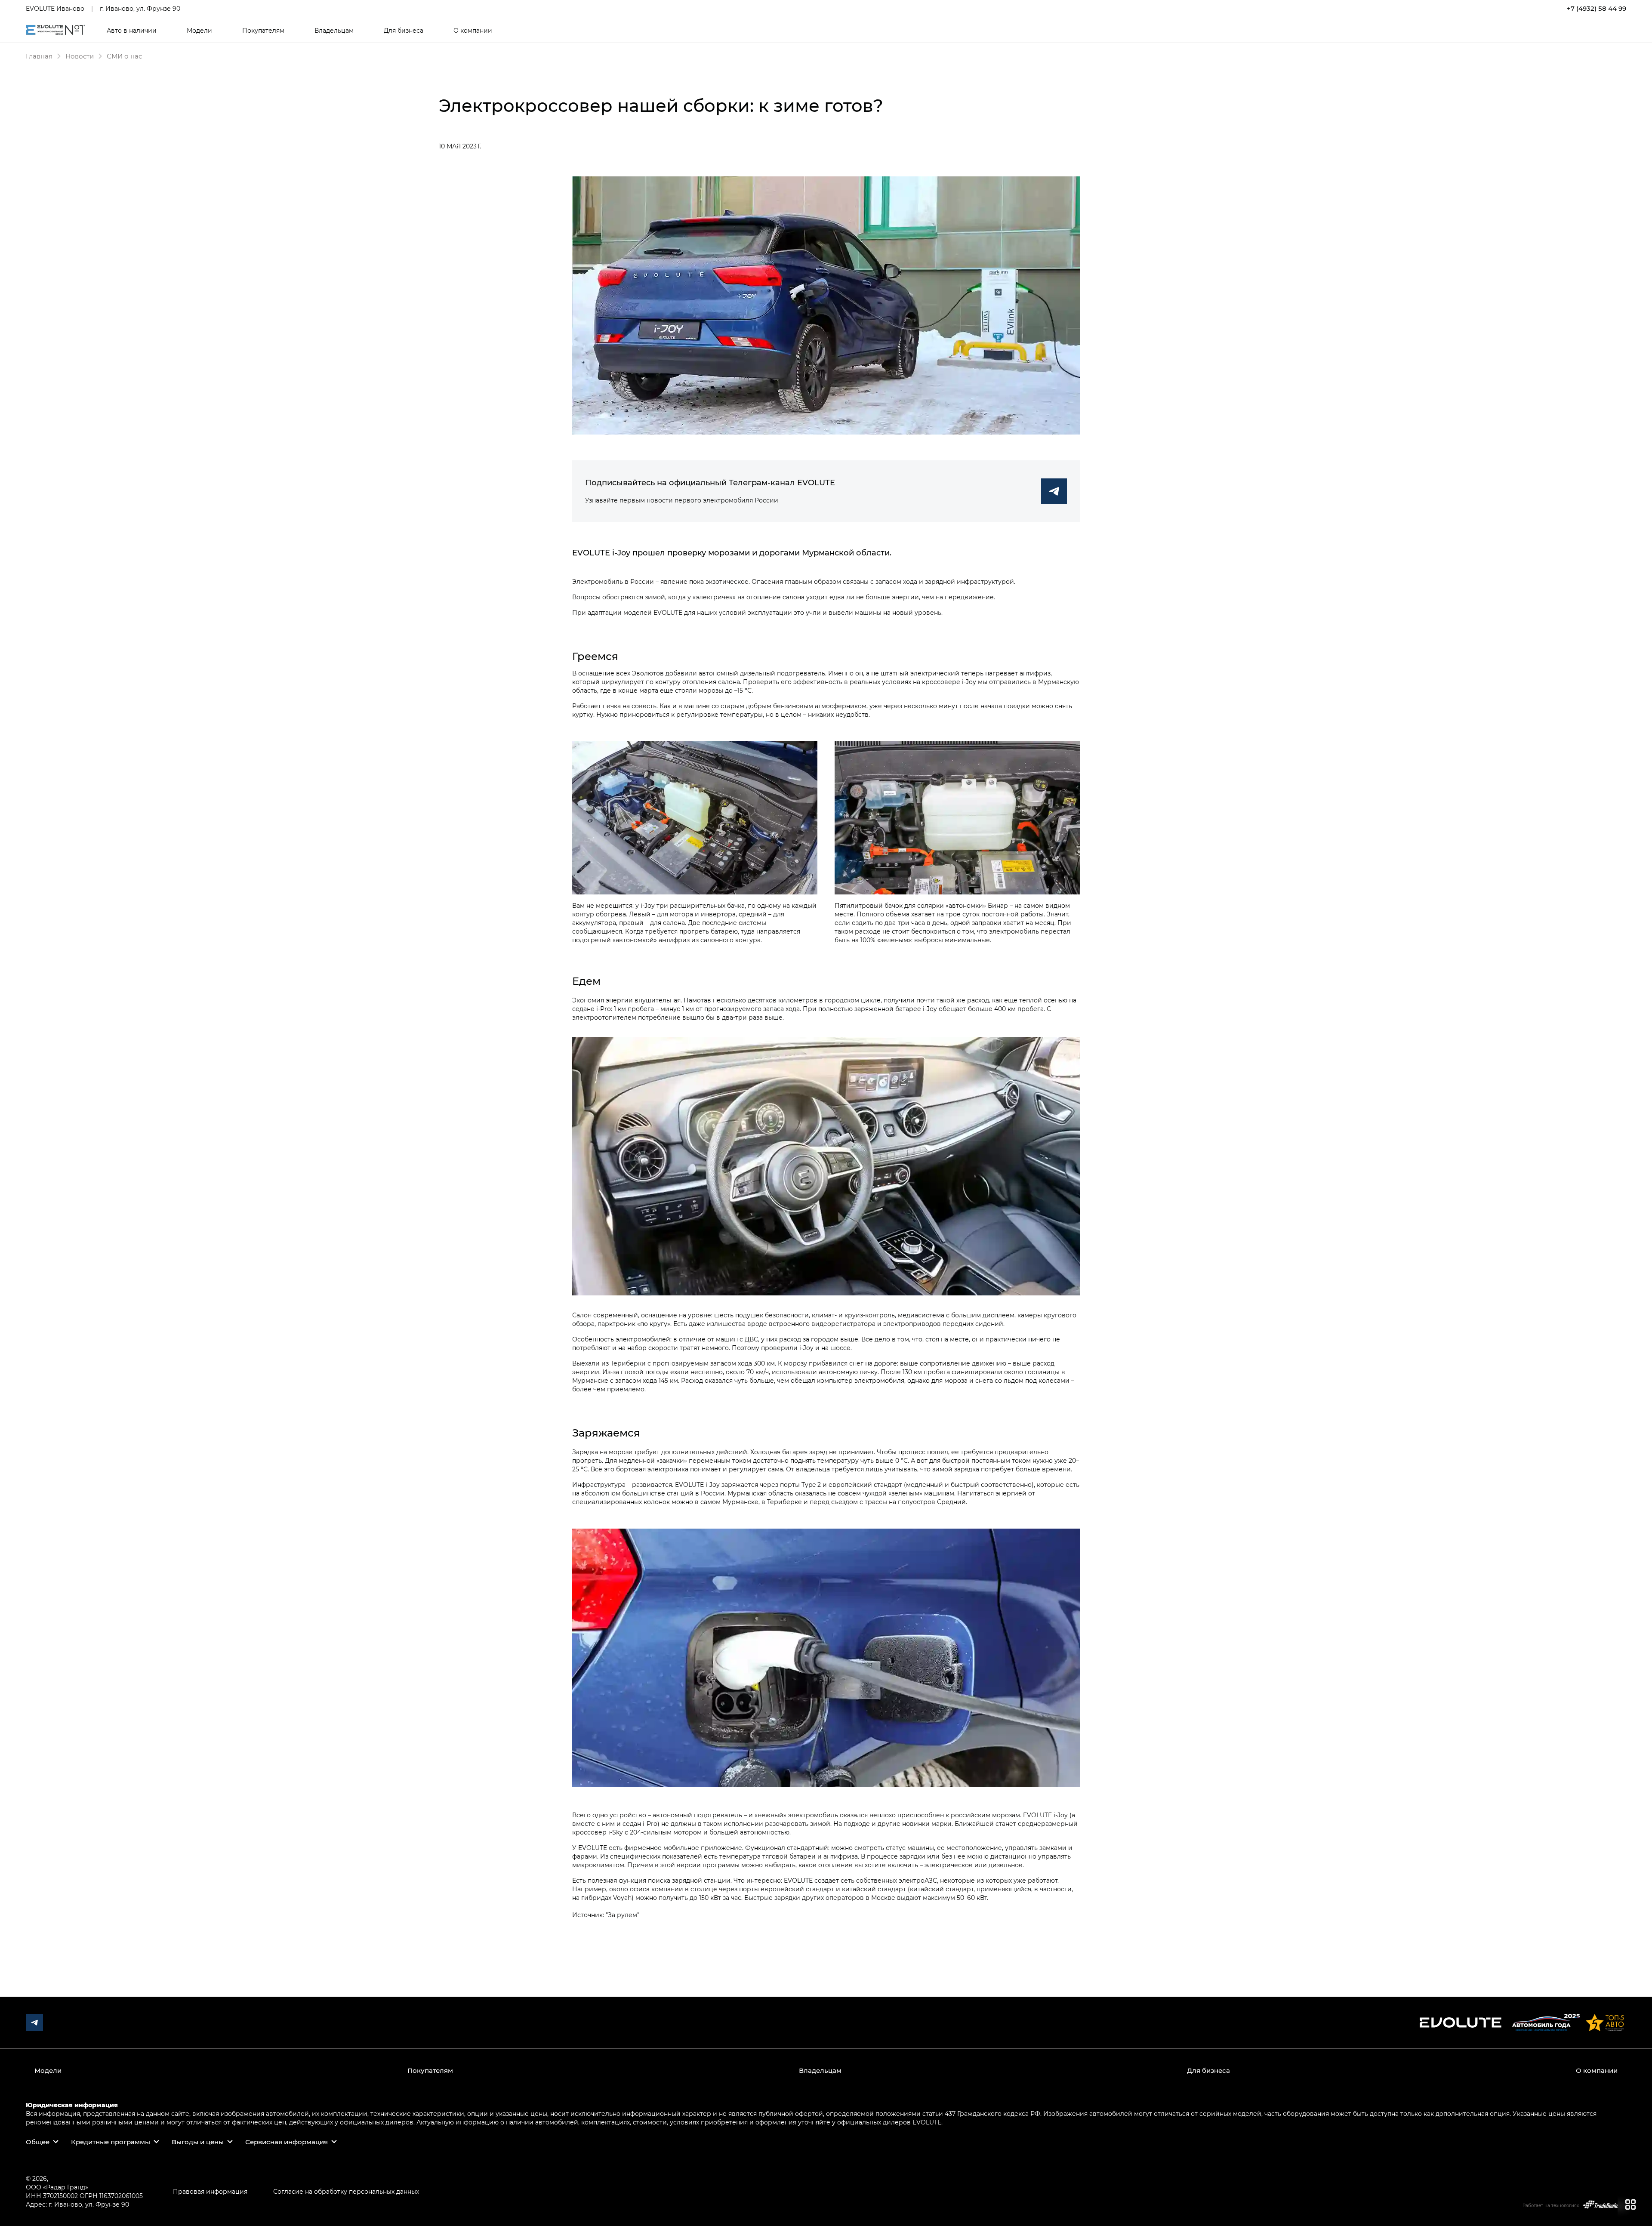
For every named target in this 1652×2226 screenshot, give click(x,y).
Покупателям (263, 31)
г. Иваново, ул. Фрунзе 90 (140, 8)
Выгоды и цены (198, 2142)
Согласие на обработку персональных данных (346, 2191)
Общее (38, 2142)
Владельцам (334, 31)
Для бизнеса (404, 31)
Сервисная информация (287, 2142)
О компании (473, 31)
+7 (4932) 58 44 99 (1597, 8)
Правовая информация (210, 2191)
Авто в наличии (132, 31)
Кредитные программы (111, 2142)
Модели (199, 31)
